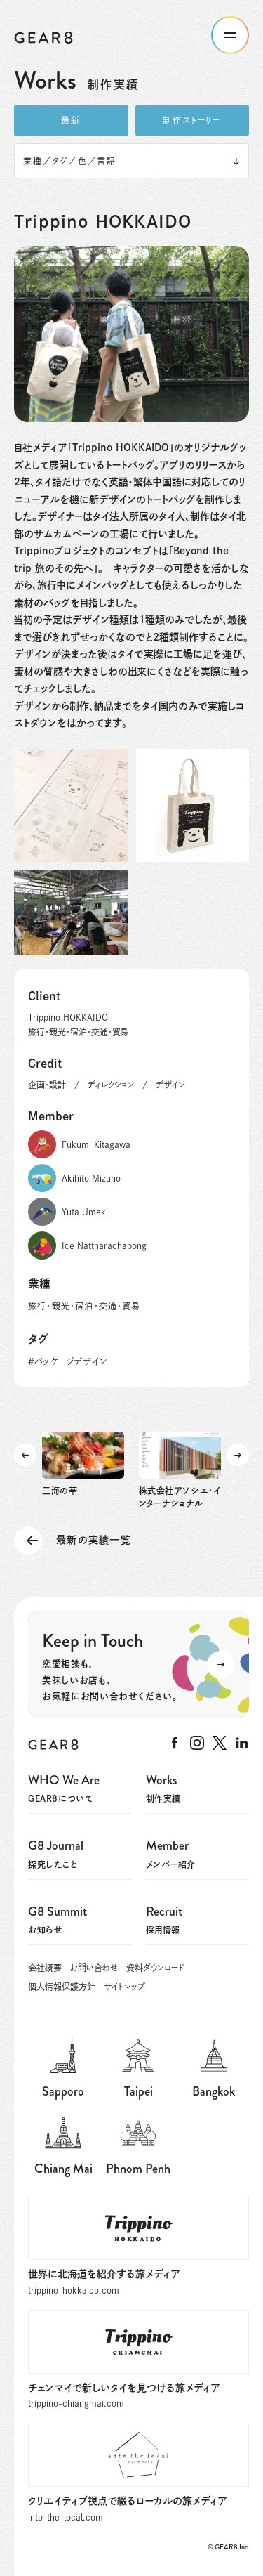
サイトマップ (124, 1987)
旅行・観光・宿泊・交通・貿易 (84, 1306)
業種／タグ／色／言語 (70, 161)
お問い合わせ (94, 1968)
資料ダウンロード (155, 1968)
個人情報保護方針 (62, 1987)
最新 (71, 120)
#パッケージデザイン (68, 1361)
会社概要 (45, 1968)
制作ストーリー (192, 120)
